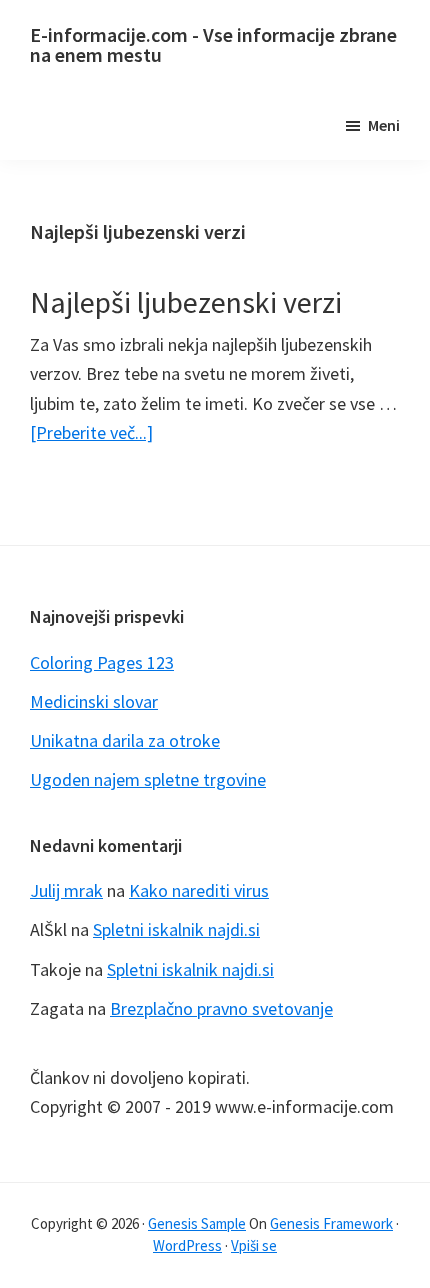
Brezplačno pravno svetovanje (221, 1008)
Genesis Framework (331, 1223)
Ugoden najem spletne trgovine (148, 779)
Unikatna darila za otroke (125, 740)
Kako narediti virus (199, 890)
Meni (384, 125)
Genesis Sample (197, 1223)
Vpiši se (254, 1245)
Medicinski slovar (94, 701)
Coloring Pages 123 (102, 662)
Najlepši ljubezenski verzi (186, 302)
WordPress (187, 1245)
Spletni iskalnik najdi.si (176, 929)
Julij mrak (66, 890)
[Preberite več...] (91, 433)
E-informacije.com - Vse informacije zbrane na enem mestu (213, 44)
